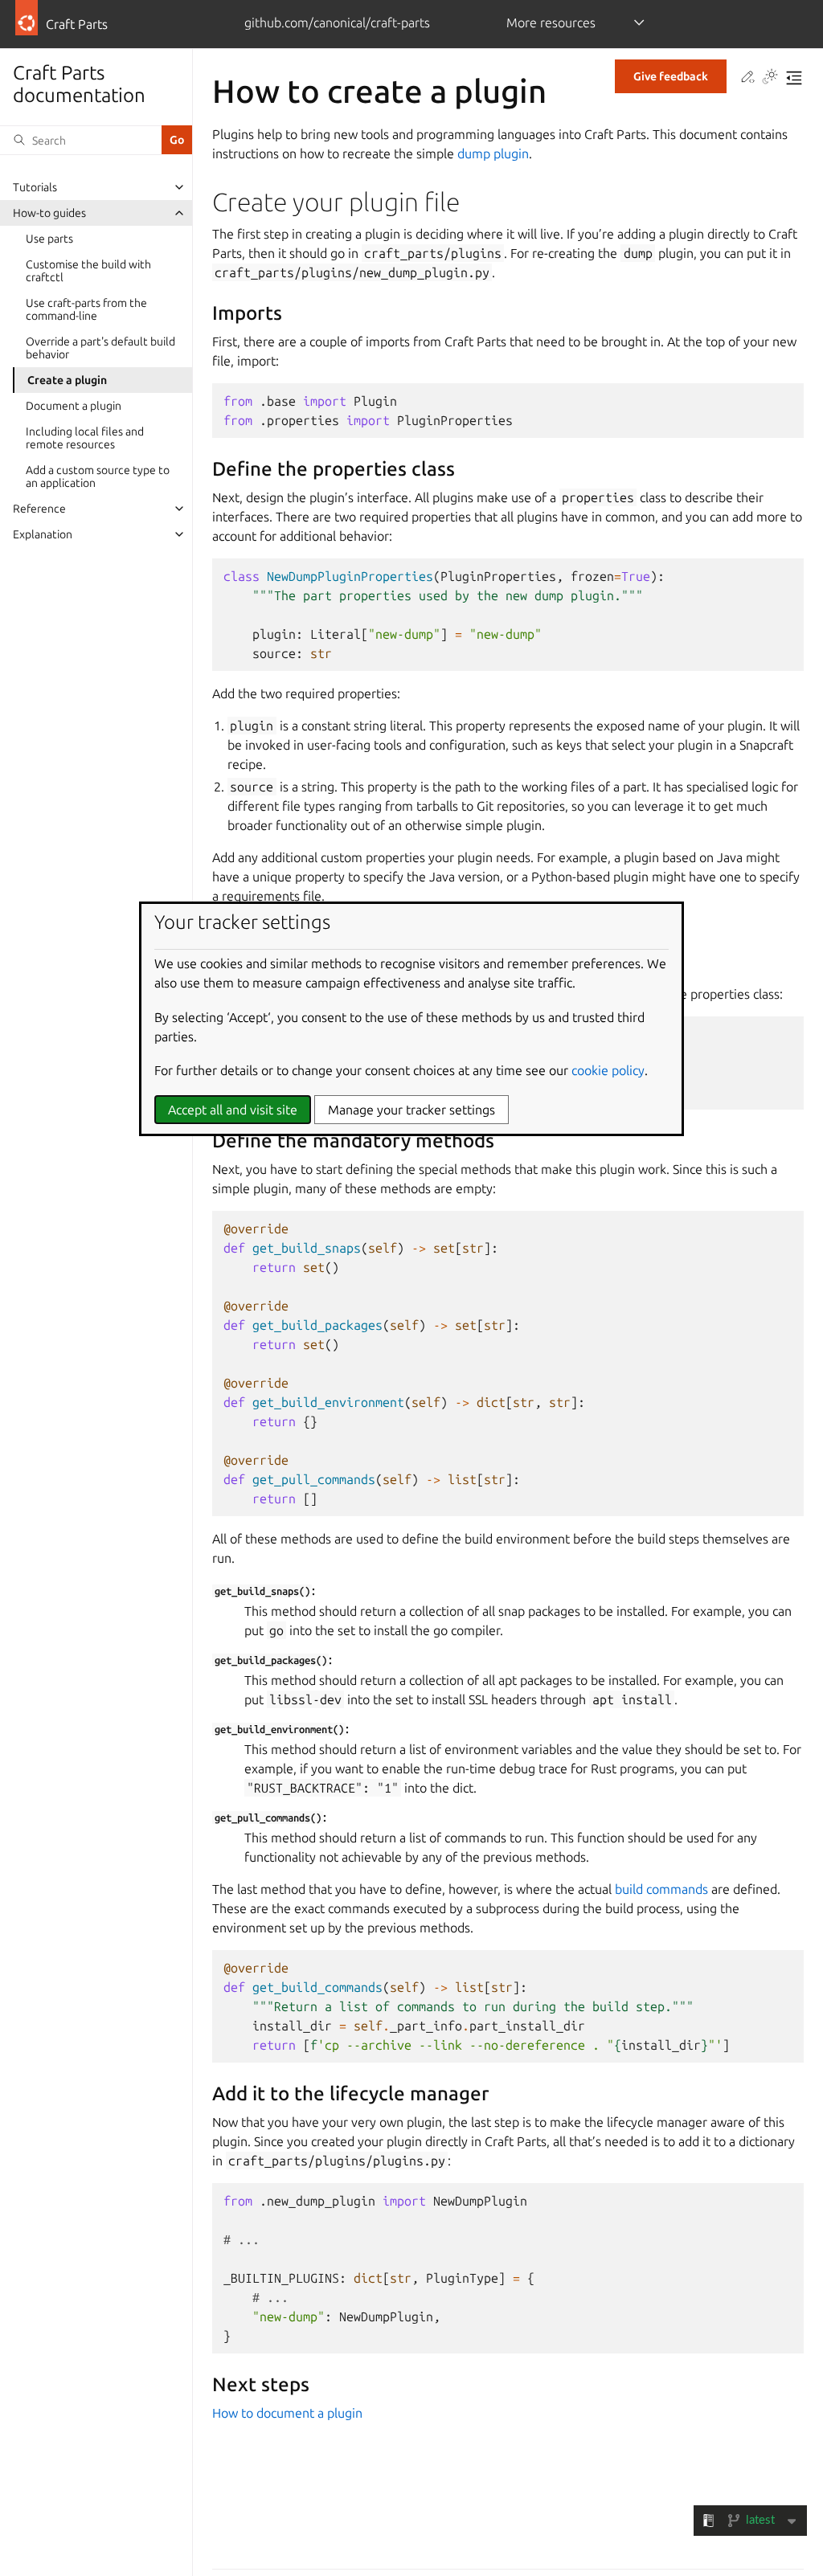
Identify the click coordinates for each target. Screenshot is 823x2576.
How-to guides (49, 213)
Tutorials (35, 187)
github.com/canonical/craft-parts (337, 22)
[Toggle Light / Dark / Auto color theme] (770, 78)
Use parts (49, 239)
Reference (39, 509)
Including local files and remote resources (85, 438)
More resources (551, 22)
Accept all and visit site (233, 1110)
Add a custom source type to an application (98, 476)
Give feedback (671, 76)
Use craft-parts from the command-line (86, 309)
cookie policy (608, 1070)
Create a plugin (67, 380)
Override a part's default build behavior (100, 348)
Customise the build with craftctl (88, 271)
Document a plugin (74, 406)
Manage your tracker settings (411, 1110)
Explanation (43, 534)
